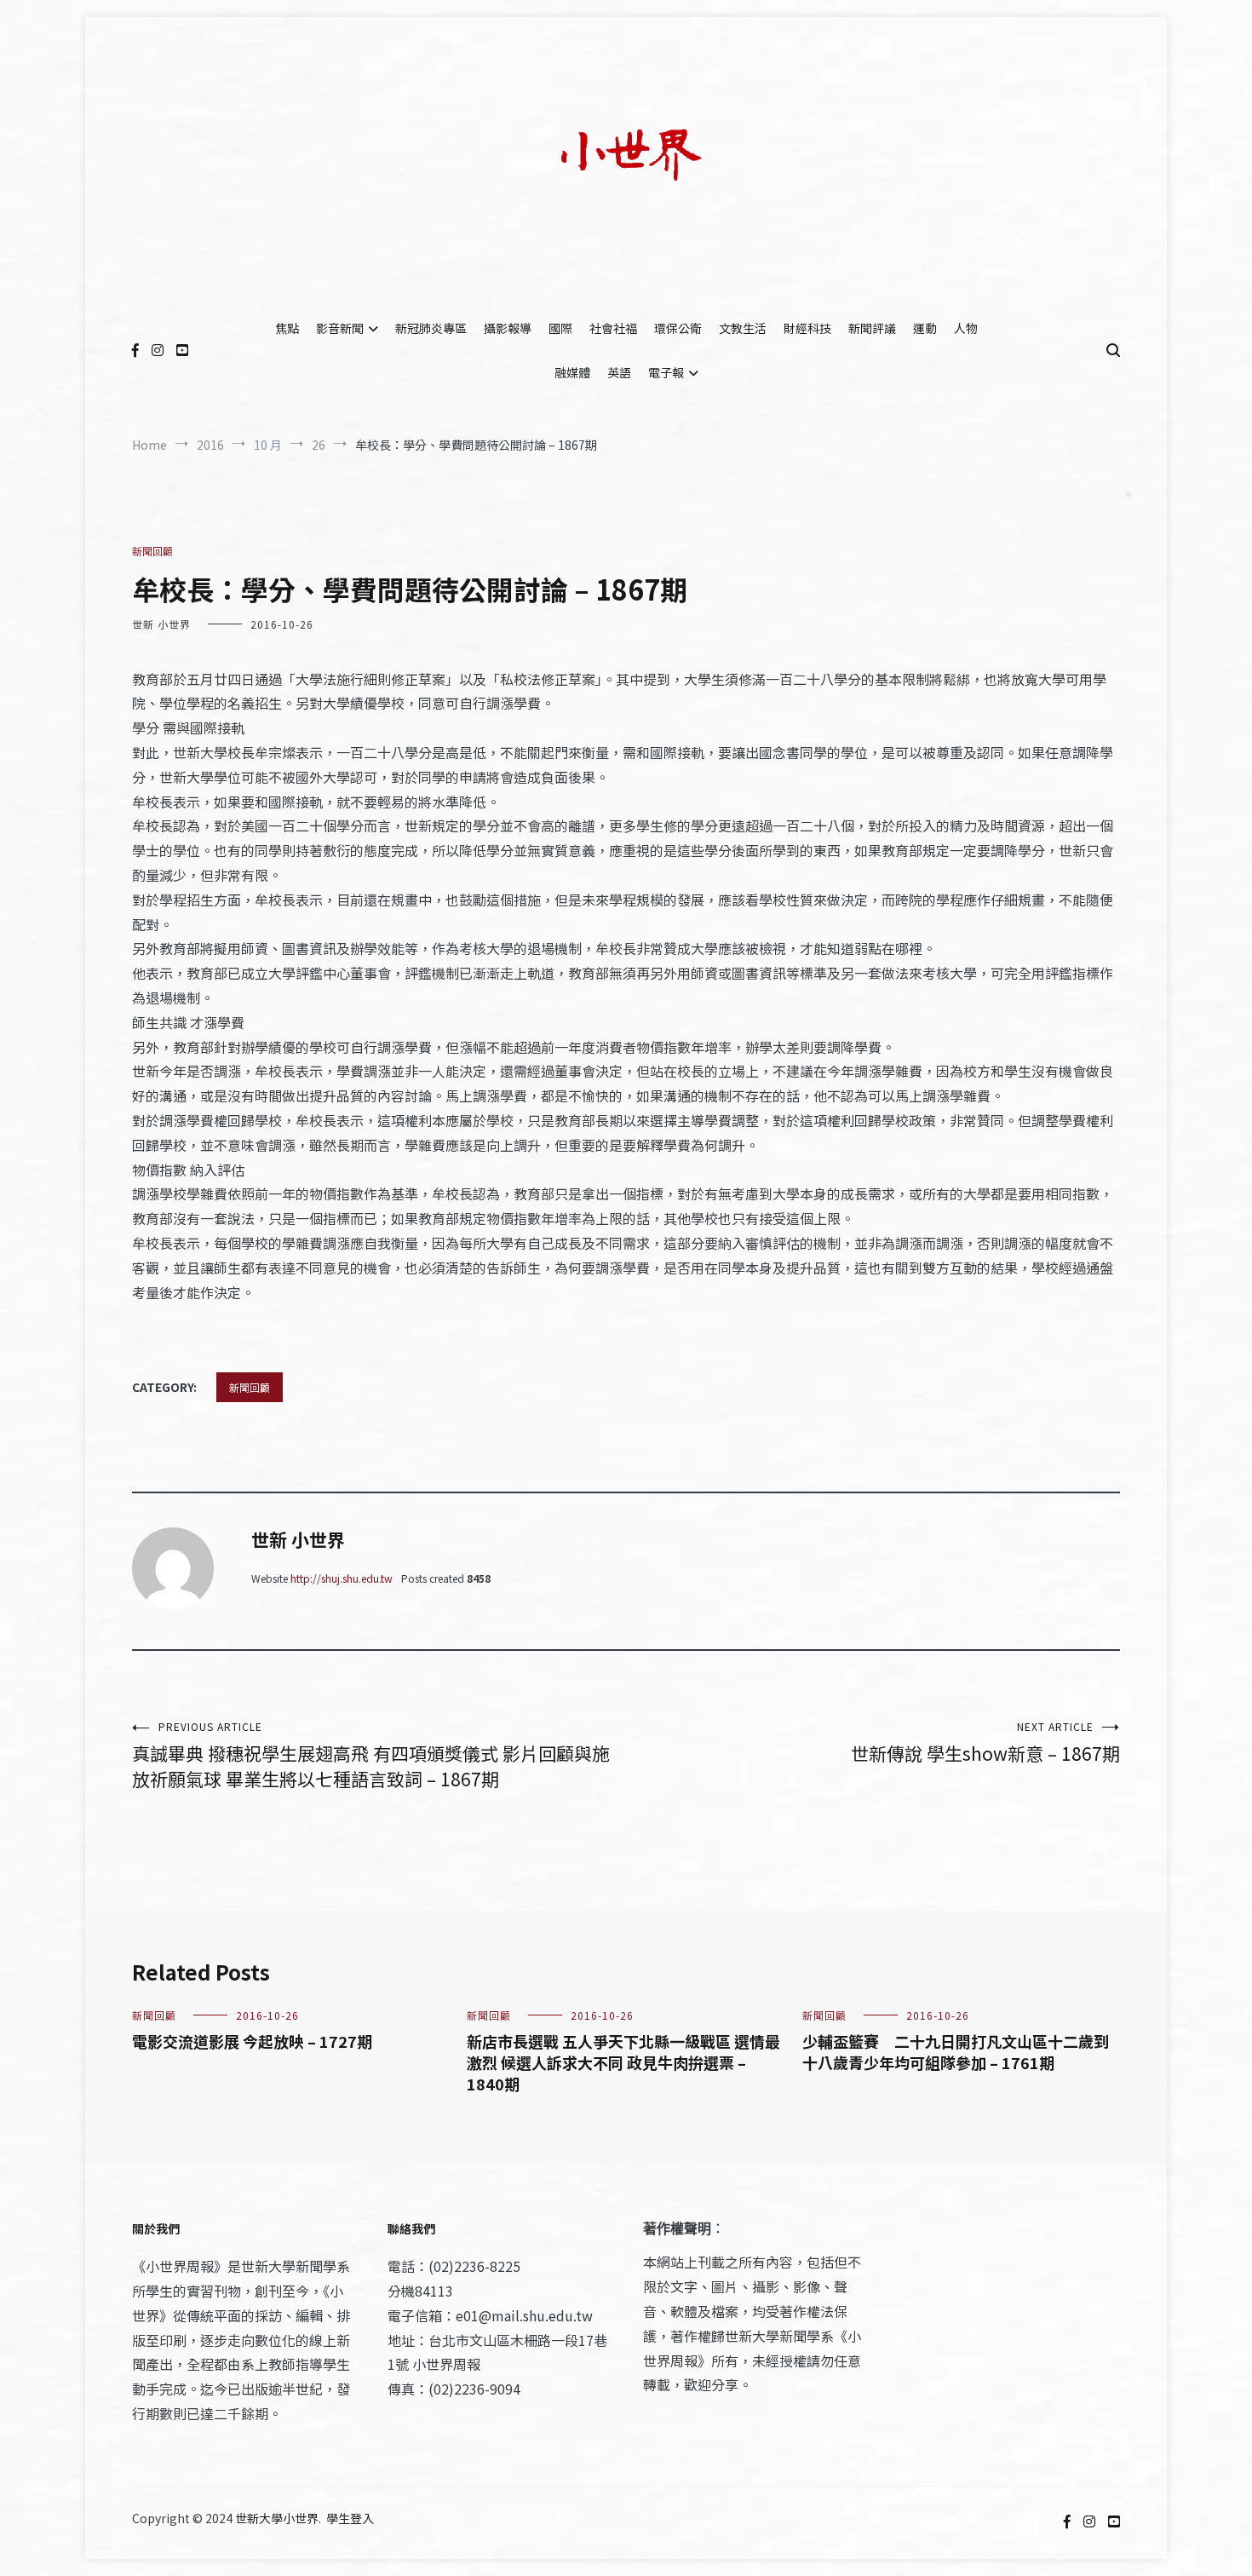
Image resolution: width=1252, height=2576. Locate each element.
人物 (966, 328)
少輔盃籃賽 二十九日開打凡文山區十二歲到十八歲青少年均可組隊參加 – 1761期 (956, 2052)
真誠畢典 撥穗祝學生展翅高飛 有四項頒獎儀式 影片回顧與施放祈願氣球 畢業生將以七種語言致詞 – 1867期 (371, 1755)
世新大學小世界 (277, 2518)
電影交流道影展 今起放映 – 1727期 (252, 2041)
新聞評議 (872, 328)
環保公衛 (678, 328)
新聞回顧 (152, 551)
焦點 (287, 328)
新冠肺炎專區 (431, 328)
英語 (619, 372)
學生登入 (350, 2518)
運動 (925, 328)
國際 (560, 328)
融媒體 (572, 372)
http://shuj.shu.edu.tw (342, 1578)
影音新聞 (340, 328)
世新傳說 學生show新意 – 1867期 (985, 1742)
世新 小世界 (161, 624)
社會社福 (613, 328)
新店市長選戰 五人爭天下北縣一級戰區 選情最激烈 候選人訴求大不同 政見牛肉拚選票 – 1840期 (623, 2062)
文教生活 (743, 328)
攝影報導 (508, 328)
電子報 (666, 372)
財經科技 (807, 328)
